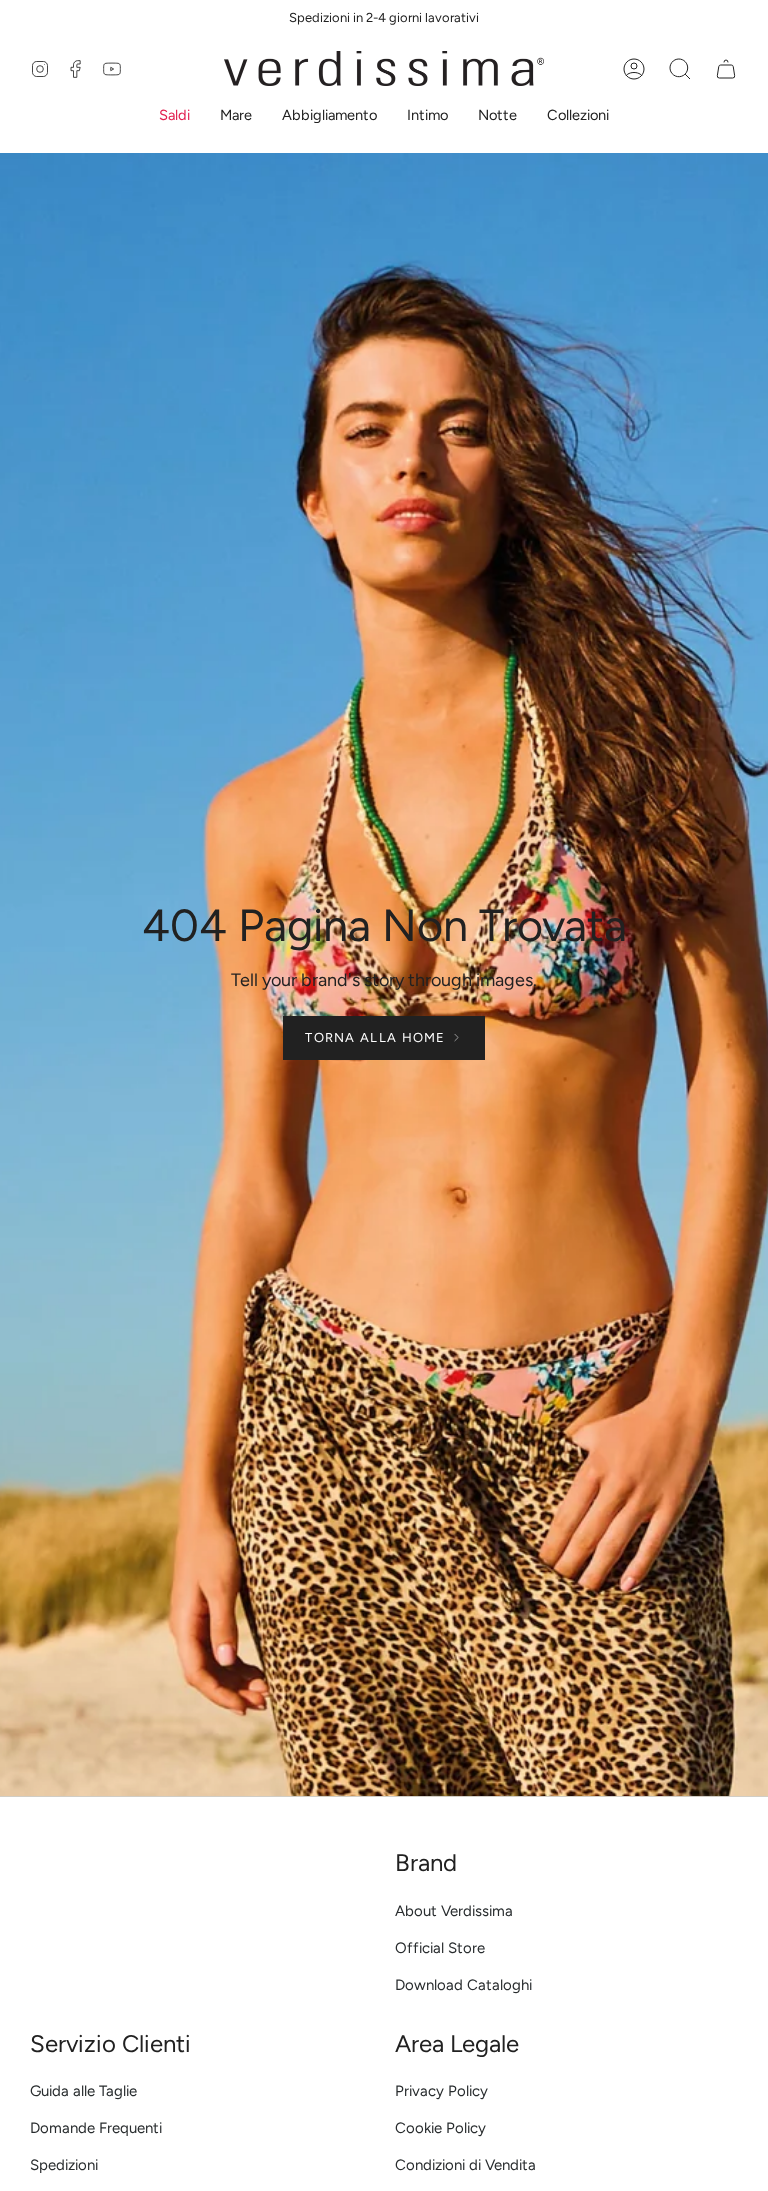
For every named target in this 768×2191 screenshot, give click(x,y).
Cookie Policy (440, 2128)
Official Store (440, 1948)
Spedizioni (64, 2165)
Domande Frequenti (96, 2128)
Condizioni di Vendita (465, 2165)
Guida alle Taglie (83, 2091)
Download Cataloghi (463, 1985)
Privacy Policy (441, 2091)
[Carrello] (726, 69)
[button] (174, 117)
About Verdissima (454, 1911)
